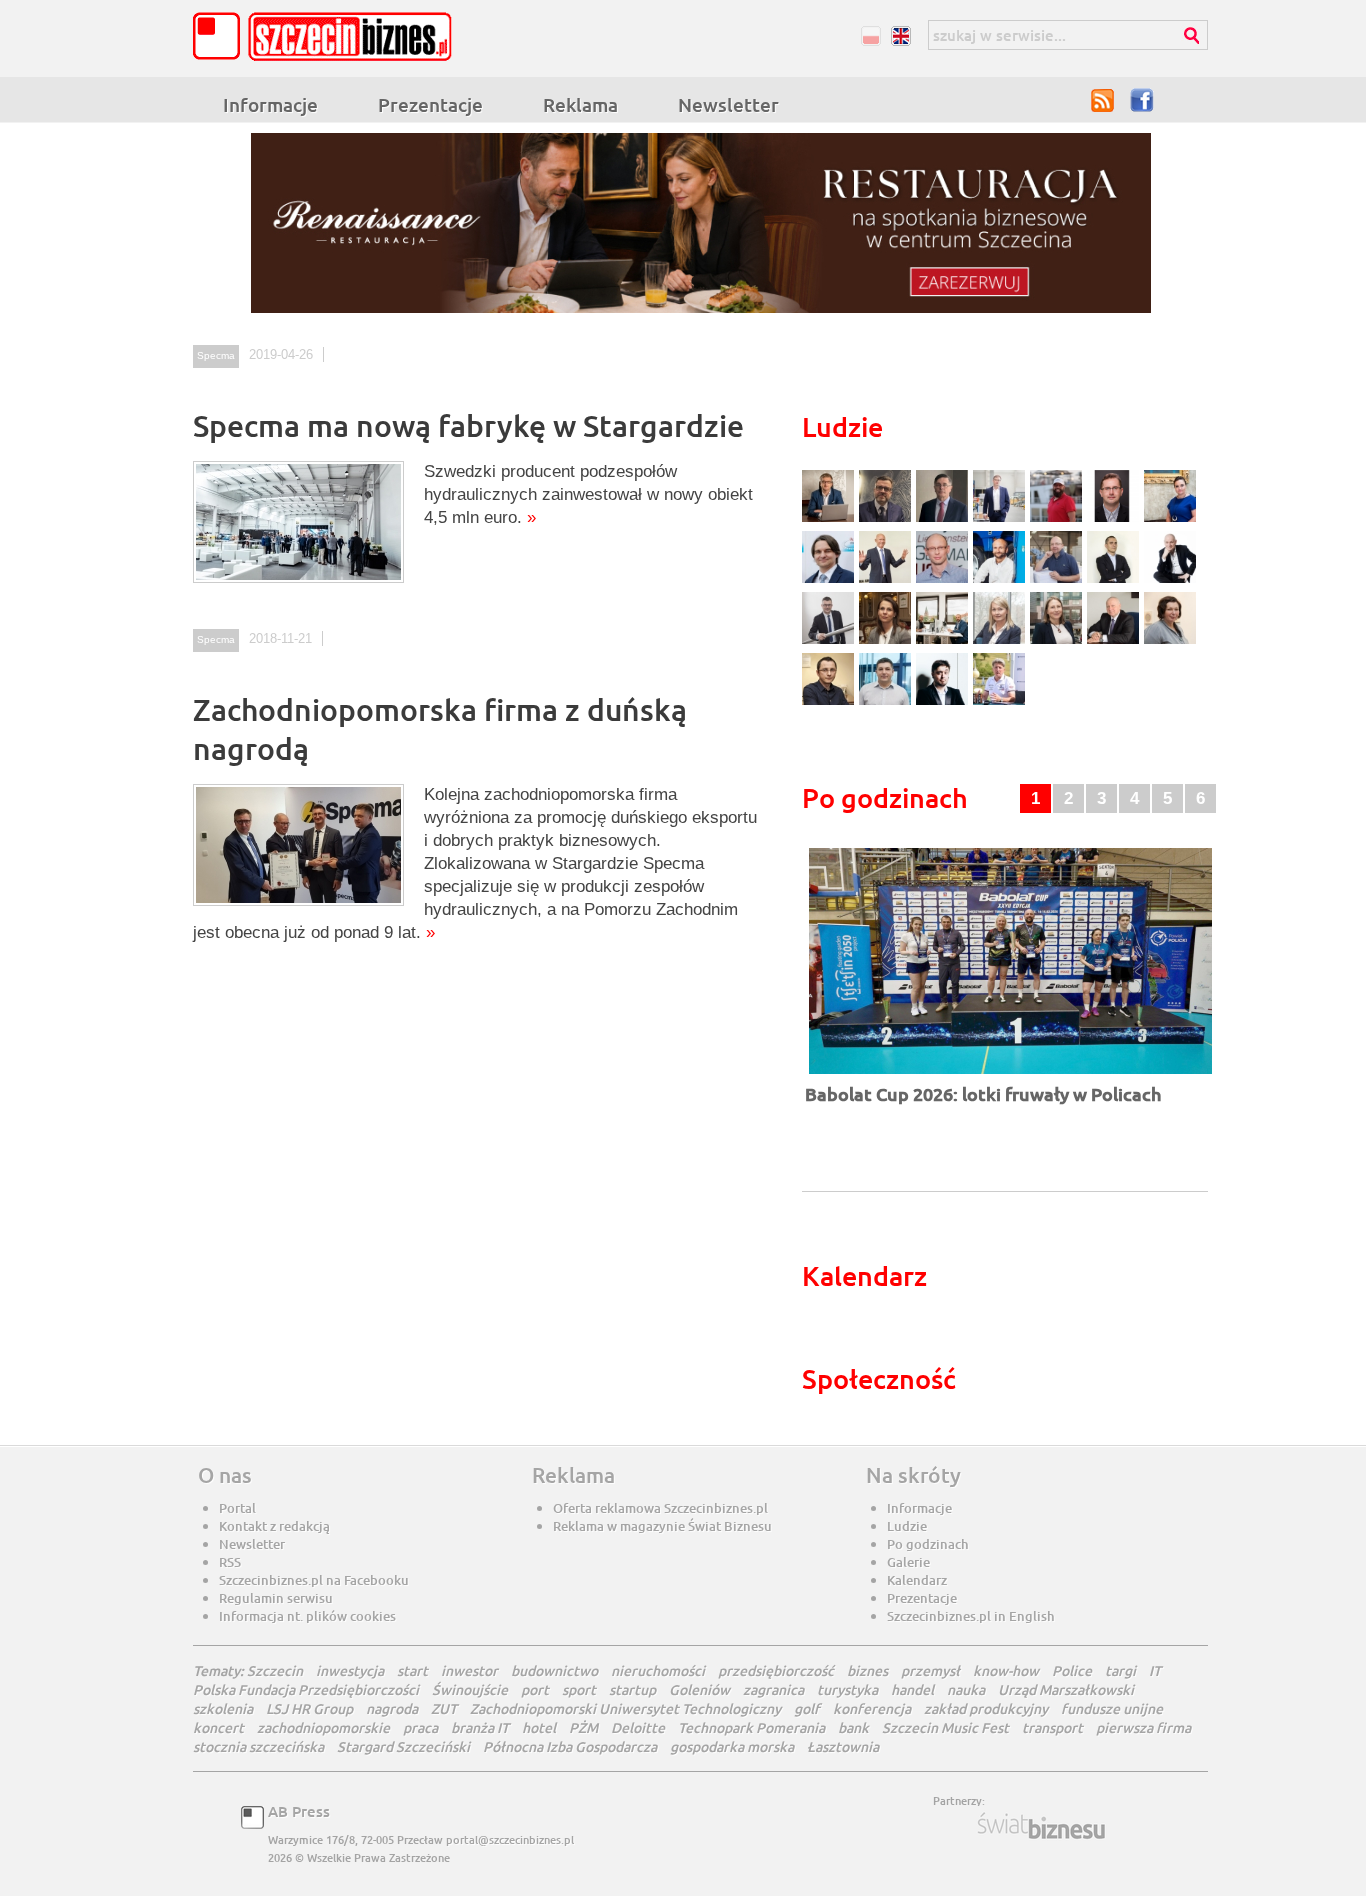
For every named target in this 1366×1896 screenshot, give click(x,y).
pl (870, 35)
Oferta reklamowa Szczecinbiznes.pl (660, 1508)
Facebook (1143, 100)
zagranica (773, 1689)
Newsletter (728, 104)
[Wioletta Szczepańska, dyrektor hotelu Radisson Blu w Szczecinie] (1058, 641)
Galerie (908, 1562)
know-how (1006, 1670)
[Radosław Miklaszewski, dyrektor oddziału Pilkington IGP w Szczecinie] (830, 702)
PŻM (583, 1727)
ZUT (444, 1708)
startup (632, 1689)
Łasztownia (843, 1746)
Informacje (270, 104)
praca (420, 1727)
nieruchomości (658, 1670)
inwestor (469, 1670)
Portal (237, 1508)
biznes (867, 1670)
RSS (1103, 100)
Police (1072, 1670)
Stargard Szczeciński (403, 1746)
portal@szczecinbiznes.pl (510, 1839)
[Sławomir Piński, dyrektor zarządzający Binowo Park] (999, 702)
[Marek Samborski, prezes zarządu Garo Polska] (1115, 580)
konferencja (872, 1708)
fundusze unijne (1112, 1708)
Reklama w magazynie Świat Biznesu (662, 1526)
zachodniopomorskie (323, 1727)
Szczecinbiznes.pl (328, 36)
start (412, 1670)
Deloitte (638, 1727)
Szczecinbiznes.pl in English (971, 1616)
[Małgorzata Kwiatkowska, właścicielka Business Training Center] (1001, 641)
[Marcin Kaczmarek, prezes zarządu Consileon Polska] (944, 580)
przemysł (930, 1670)
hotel (539, 1727)
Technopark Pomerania (751, 1727)
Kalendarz (917, 1580)
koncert (218, 1727)
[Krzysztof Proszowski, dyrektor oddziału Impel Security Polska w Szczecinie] (887, 702)
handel (912, 1689)
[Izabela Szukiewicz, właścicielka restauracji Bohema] (887, 641)
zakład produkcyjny (986, 1708)
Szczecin (275, 1670)
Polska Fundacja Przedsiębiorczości (306, 1689)
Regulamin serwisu (276, 1598)
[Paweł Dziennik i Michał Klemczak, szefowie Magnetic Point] (944, 641)
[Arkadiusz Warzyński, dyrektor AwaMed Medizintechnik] (1115, 641)
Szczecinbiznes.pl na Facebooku (314, 1580)
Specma (216, 355)
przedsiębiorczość (776, 1670)
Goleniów (699, 1689)
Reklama (580, 104)
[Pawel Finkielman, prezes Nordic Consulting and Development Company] (1170, 580)
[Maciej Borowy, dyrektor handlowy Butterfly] (1115, 519)
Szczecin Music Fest (945, 1727)
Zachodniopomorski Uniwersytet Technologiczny (625, 1708)
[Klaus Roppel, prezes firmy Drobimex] (887, 580)
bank (853, 1727)
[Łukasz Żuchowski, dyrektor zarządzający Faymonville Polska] (1001, 580)
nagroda (392, 1708)
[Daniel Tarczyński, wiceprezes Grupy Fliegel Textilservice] (830, 580)
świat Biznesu (1043, 1826)
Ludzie (907, 1526)
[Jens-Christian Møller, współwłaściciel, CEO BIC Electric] (1058, 519)
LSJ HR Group (309, 1708)
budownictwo (554, 1670)
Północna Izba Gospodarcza (570, 1746)
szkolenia (223, 1708)
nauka (966, 1689)
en (900, 35)
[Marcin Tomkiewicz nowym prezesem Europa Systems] (1001, 519)
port (535, 1689)
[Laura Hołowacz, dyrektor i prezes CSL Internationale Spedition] (1170, 641)
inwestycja (350, 1670)
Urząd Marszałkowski (1066, 1689)
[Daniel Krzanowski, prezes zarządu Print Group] (1058, 580)
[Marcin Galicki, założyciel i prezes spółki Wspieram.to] (944, 702)
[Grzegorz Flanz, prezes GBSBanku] (830, 519)
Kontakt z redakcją (274, 1526)
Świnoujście (470, 1689)
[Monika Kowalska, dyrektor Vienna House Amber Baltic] (1170, 519)
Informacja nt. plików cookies (307, 1616)
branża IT (480, 1727)
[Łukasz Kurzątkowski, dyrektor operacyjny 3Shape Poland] (830, 641)
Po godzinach (928, 1544)
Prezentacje (430, 104)
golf (807, 1708)
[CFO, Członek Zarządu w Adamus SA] (887, 519)
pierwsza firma (1143, 1727)
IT (1155, 1670)
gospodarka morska (732, 1746)
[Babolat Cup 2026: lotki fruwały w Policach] (1010, 1075)
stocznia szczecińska (258, 1746)
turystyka (847, 1689)
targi (1120, 1670)
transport (1052, 1727)
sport (579, 1689)
